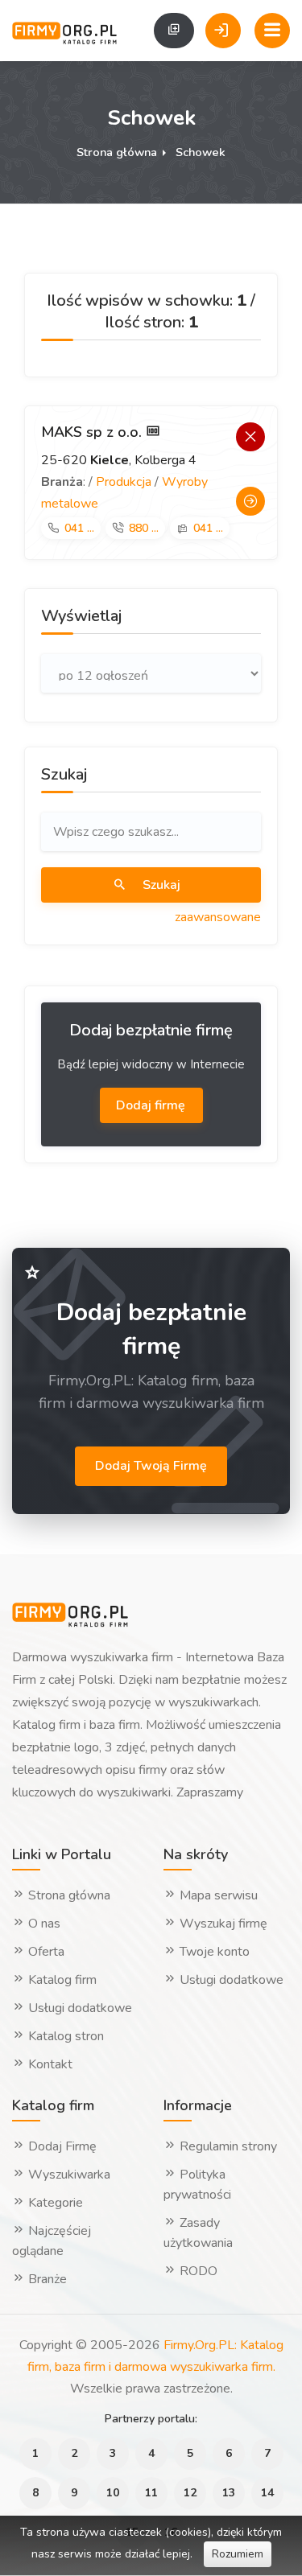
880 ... (144, 528)
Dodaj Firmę (61, 2146)
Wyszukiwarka (68, 2175)
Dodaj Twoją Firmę (151, 1466)
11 (151, 2493)
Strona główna (117, 152)
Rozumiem (238, 2554)
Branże (46, 2279)
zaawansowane (218, 917)
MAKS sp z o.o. (93, 432)
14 (267, 2493)
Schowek (201, 152)
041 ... (79, 528)
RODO (197, 2271)
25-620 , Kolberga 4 (119, 460)
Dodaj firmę (152, 1105)
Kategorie (54, 2203)
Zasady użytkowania (198, 2233)
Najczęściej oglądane (52, 2241)
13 (229, 2493)
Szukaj (160, 885)
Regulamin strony (227, 2146)
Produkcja (124, 482)
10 (113, 2493)
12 (190, 2493)
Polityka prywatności (197, 2185)
